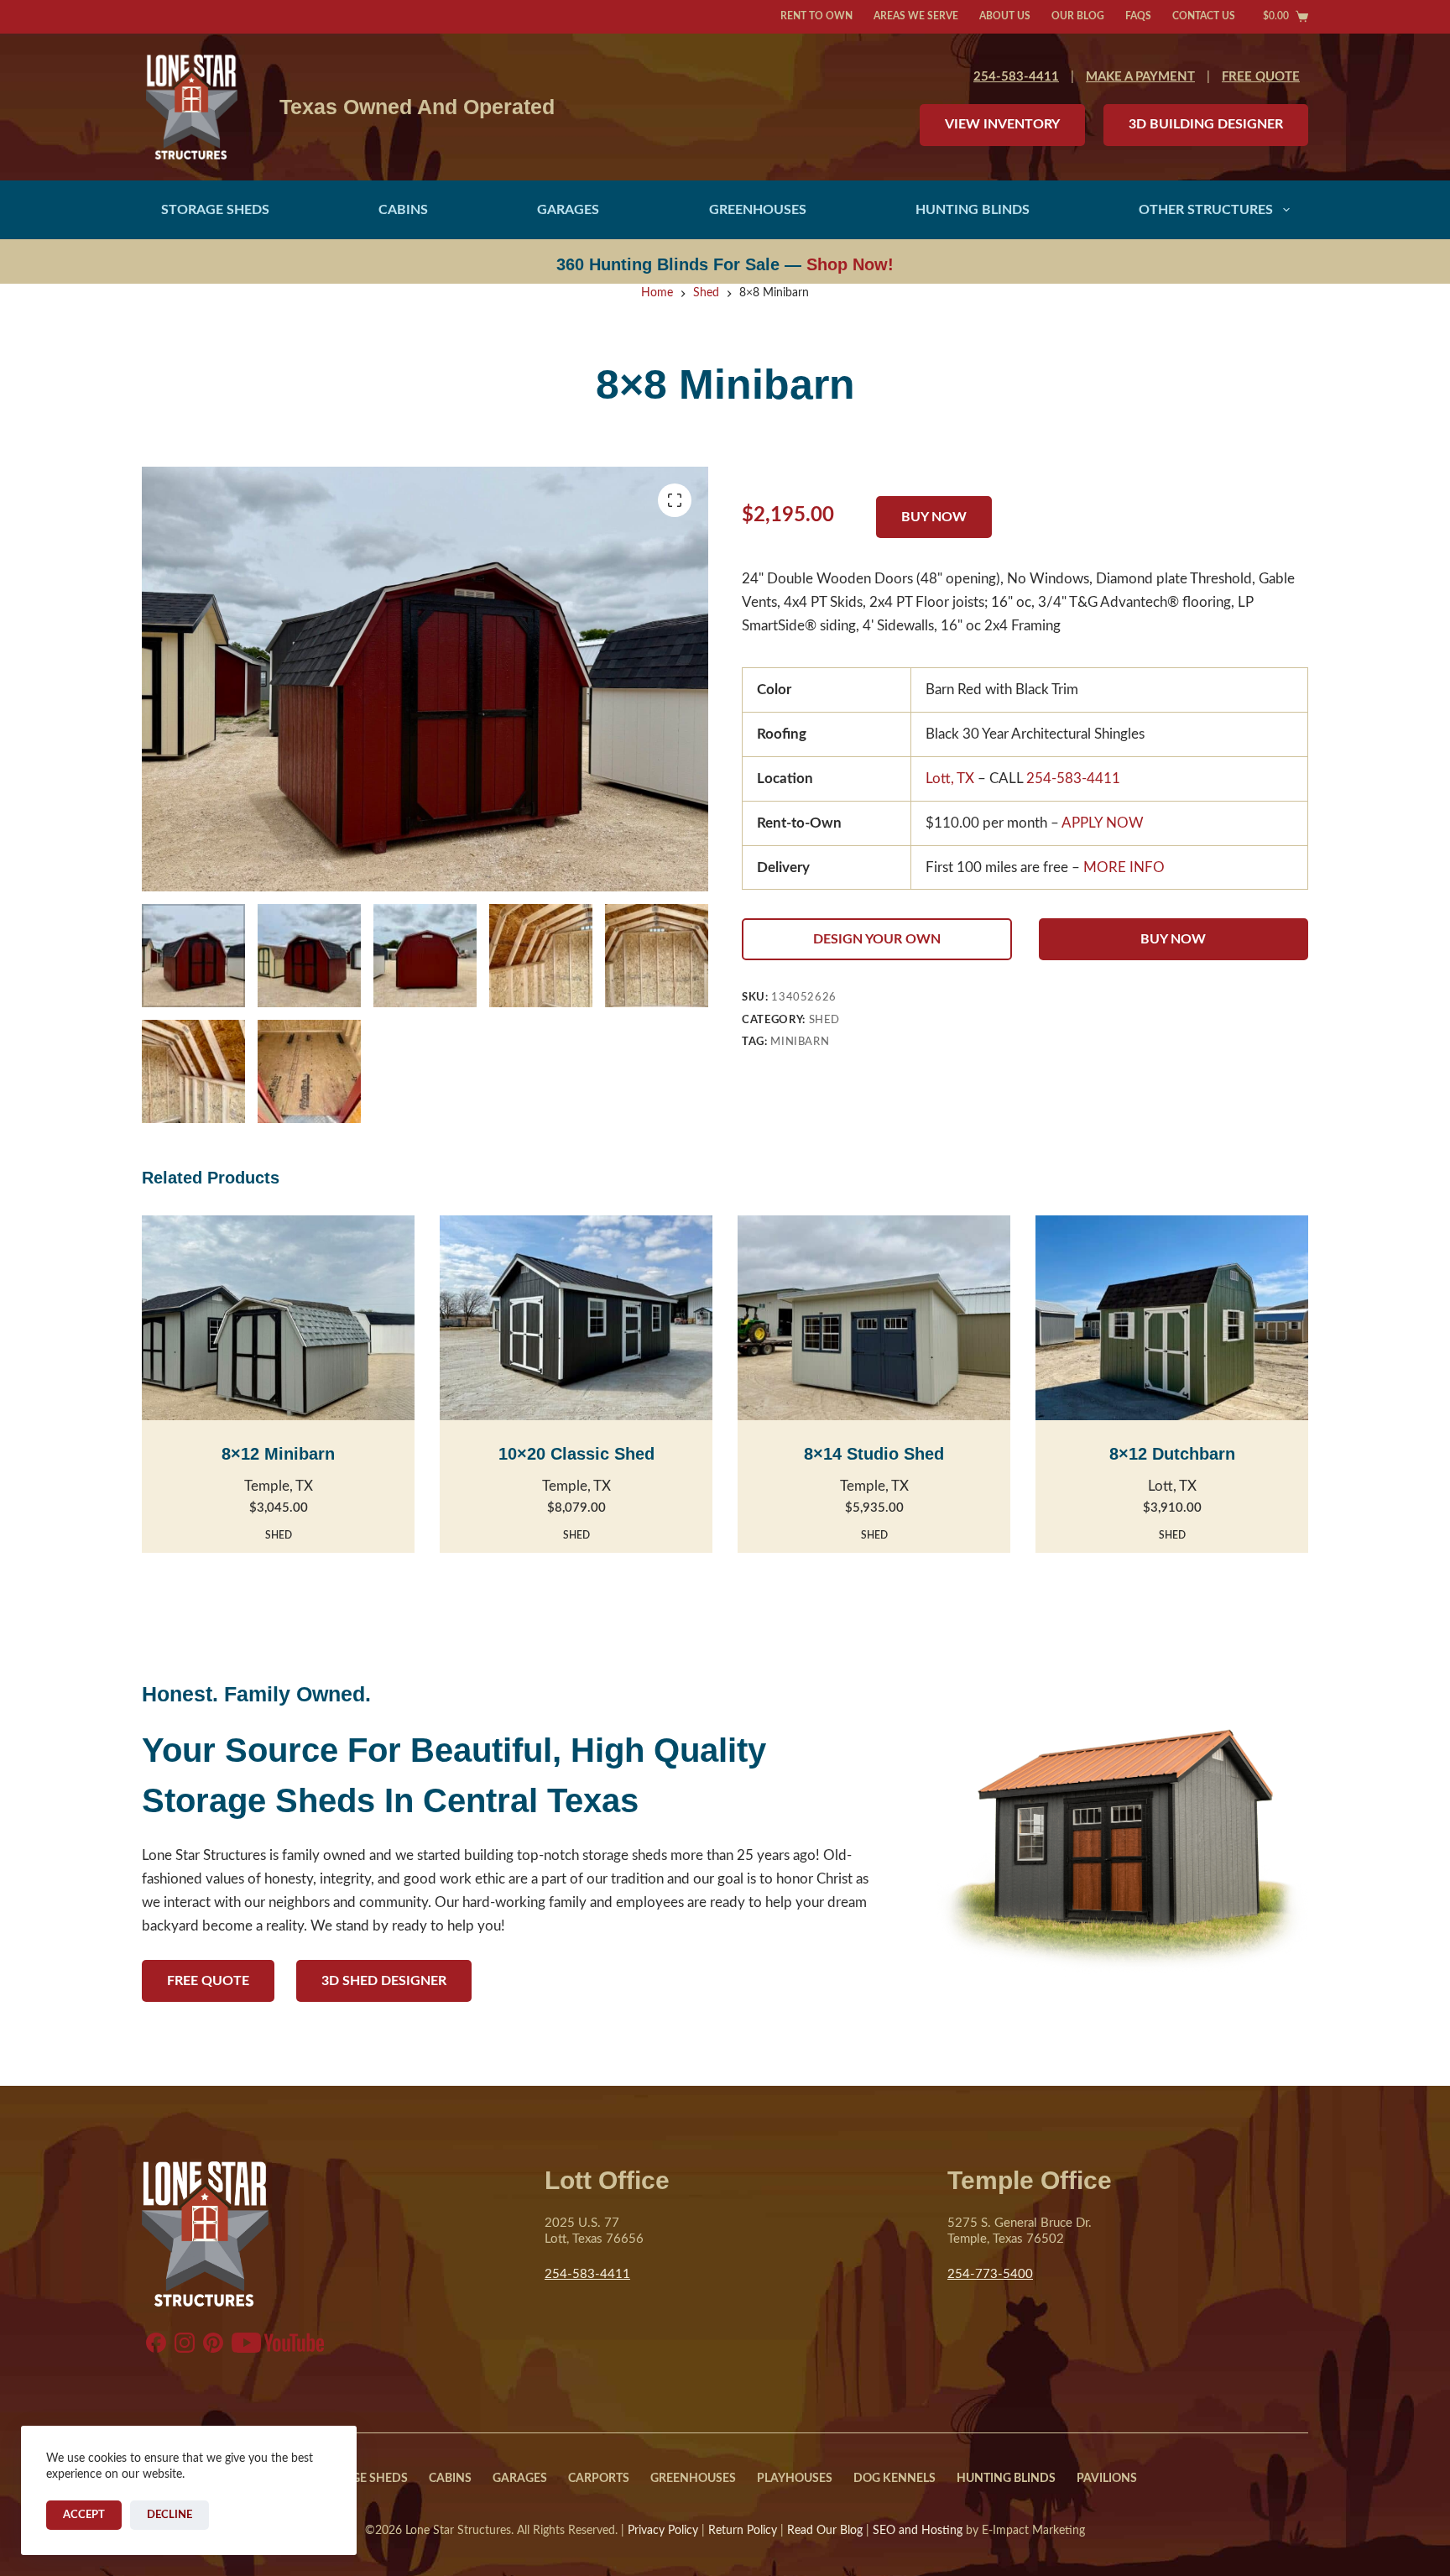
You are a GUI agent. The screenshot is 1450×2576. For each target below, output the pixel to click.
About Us (1005, 16)
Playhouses (795, 2479)
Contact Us (1204, 16)
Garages (568, 210)
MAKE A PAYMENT (1140, 77)
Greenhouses (758, 210)
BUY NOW (934, 517)
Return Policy (743, 2531)
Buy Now (1173, 939)
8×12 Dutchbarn (1172, 1454)
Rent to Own (816, 16)
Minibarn (800, 1042)
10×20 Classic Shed (576, 1454)
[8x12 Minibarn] (278, 1318)
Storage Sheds (215, 210)
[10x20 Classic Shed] (576, 1318)
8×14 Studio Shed (874, 1454)
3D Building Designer (1206, 124)
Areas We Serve (916, 16)
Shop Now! (850, 264)
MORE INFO (1124, 867)
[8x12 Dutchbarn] (1172, 1318)
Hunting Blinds (973, 210)
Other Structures (1206, 210)
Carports (599, 2479)
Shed (825, 1020)
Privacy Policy (663, 2531)
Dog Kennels (895, 2479)
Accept (84, 2515)
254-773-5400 (990, 2274)
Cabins (403, 210)
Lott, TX (950, 779)
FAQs (1138, 16)
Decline (170, 2515)
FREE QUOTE (1261, 77)
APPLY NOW (1103, 823)
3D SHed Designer (384, 1981)
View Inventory (1002, 124)
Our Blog (1078, 16)
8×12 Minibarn (278, 1454)
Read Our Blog (825, 2531)
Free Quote (208, 1981)
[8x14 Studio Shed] (874, 1318)
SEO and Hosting (918, 2531)
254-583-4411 (1016, 77)
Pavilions (1107, 2479)
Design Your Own (877, 939)
